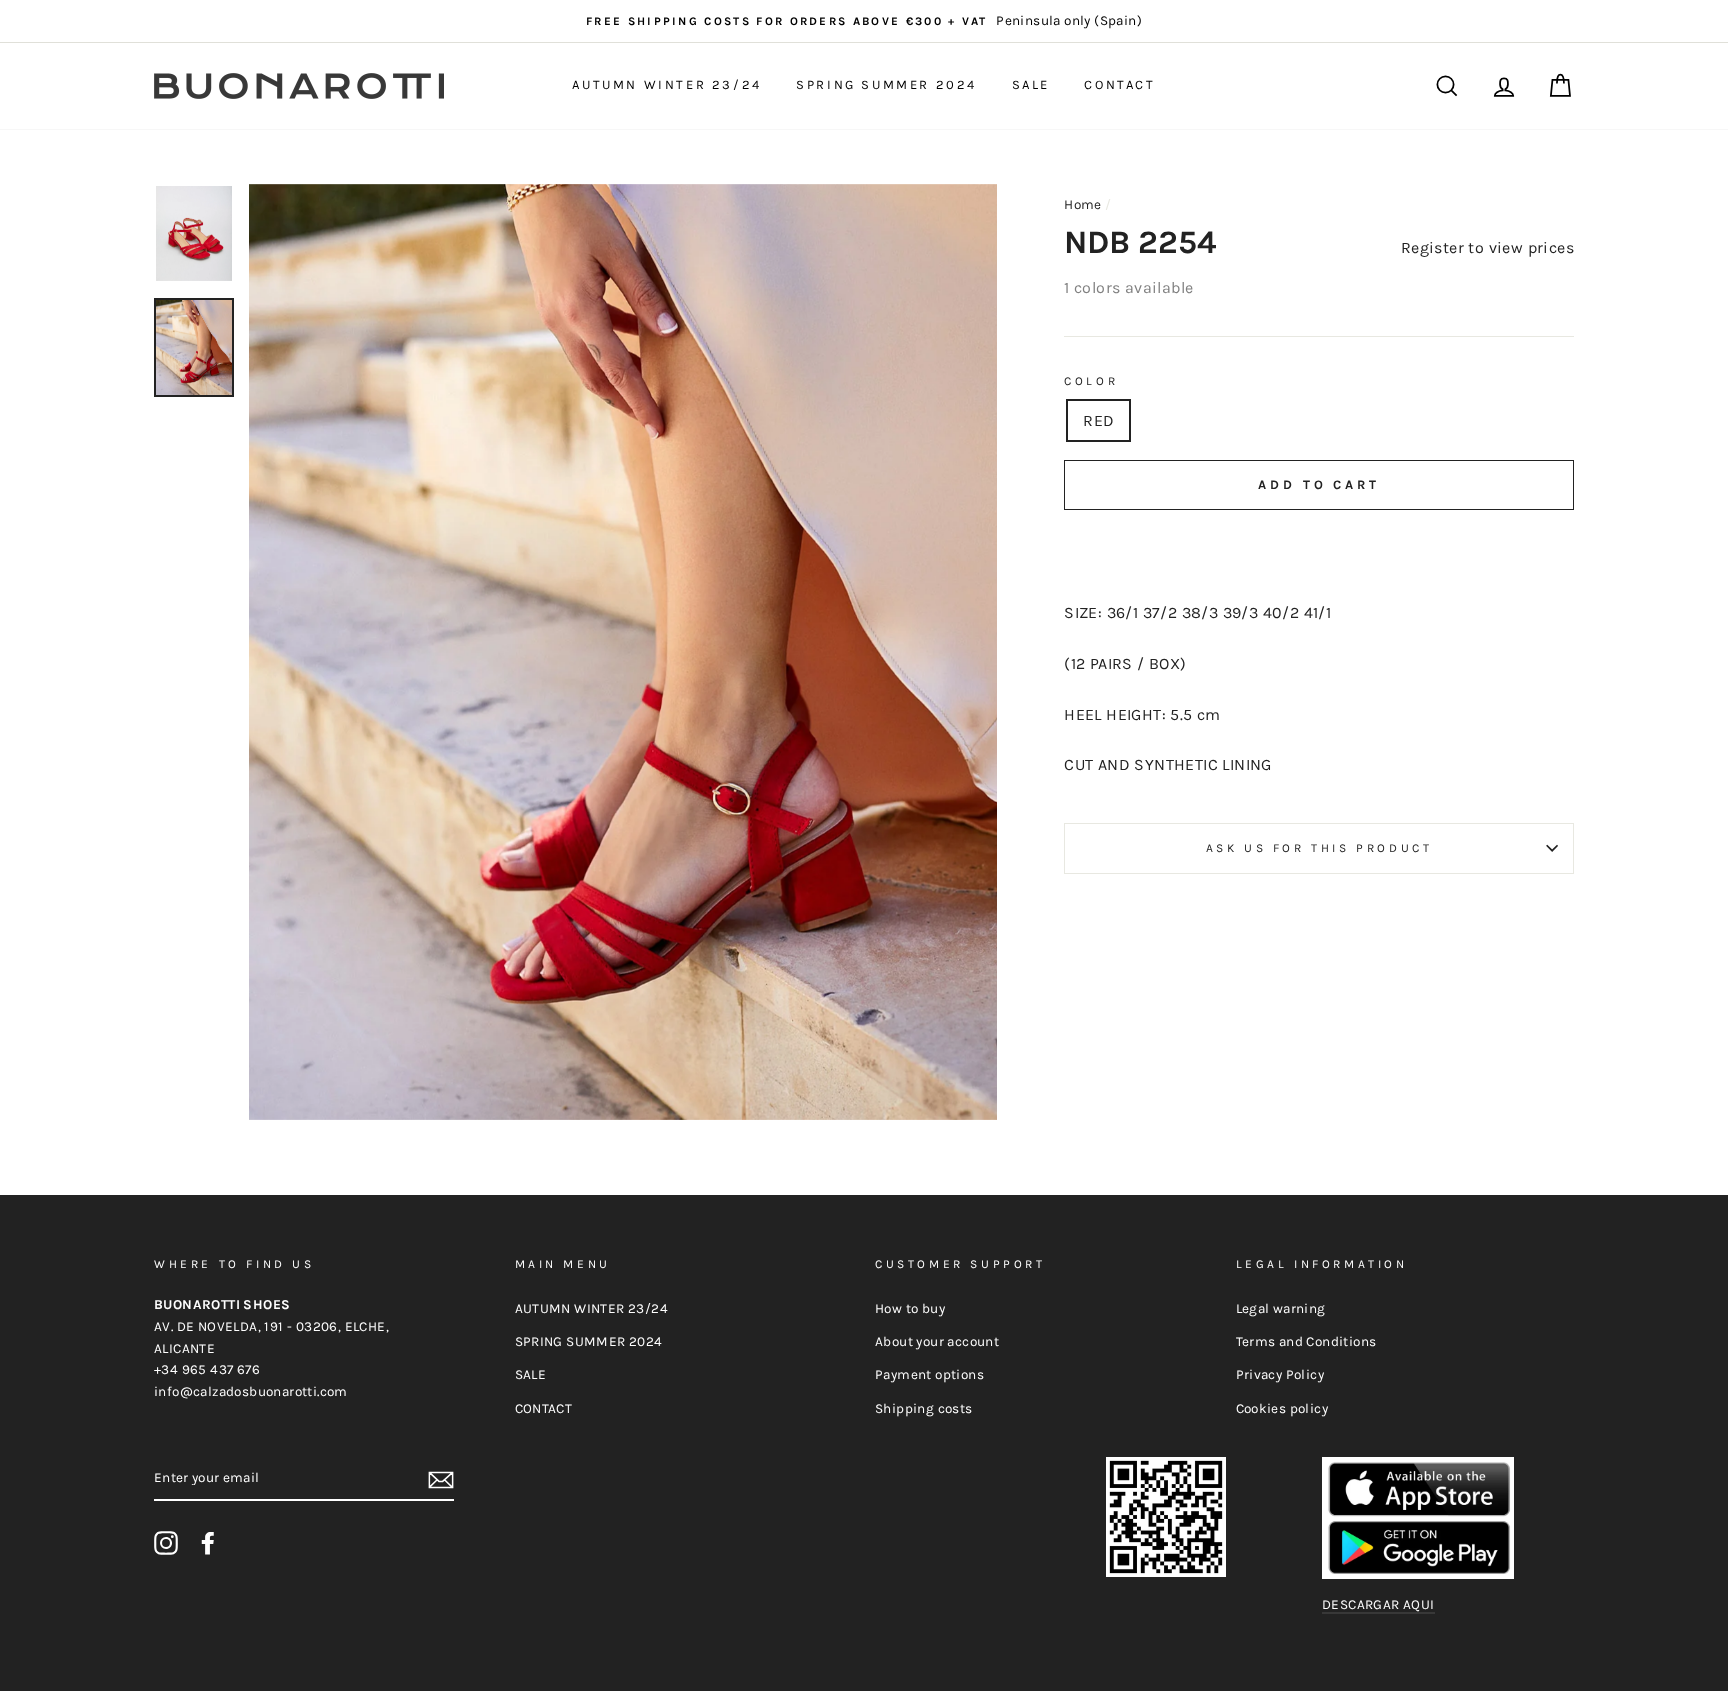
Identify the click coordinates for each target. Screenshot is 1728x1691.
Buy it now (1319, 544)
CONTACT (1119, 84)
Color (1091, 381)
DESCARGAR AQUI (1378, 1604)
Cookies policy (1282, 1408)
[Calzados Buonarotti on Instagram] (166, 1543)
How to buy (910, 1308)
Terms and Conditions (1306, 1341)
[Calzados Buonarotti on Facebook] (208, 1543)
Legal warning (1281, 1308)
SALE (1031, 84)
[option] (864, 21)
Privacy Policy (1280, 1374)
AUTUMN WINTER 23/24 (666, 84)
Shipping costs (924, 1408)
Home (1083, 204)
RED (1098, 420)
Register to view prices (1487, 247)
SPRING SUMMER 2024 (886, 84)
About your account (937, 1341)
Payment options (929, 1374)
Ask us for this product (1319, 848)
